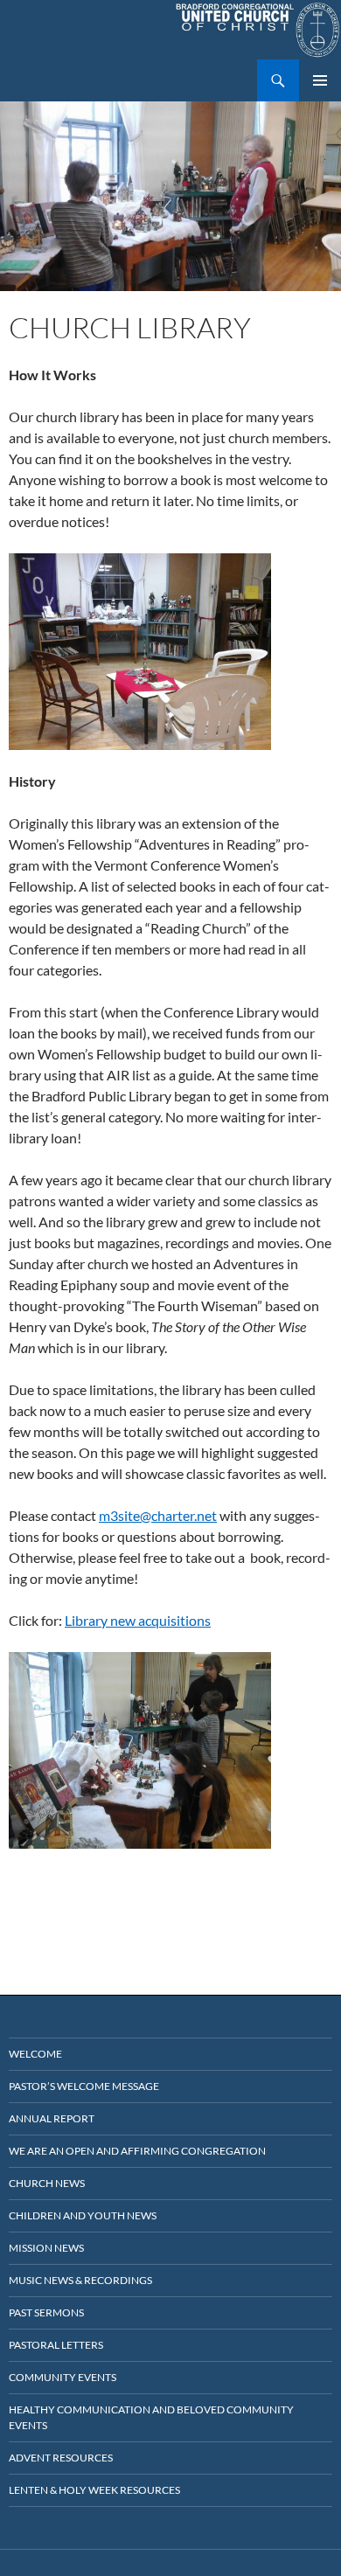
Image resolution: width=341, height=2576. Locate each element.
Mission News (46, 2248)
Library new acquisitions (138, 1620)
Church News (47, 2183)
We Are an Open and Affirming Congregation (137, 2151)
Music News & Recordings (80, 2280)
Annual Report (52, 2118)
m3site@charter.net (158, 1515)
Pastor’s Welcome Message (84, 2086)
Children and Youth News (83, 2215)
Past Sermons (46, 2312)
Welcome (35, 2054)
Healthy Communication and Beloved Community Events (151, 2417)
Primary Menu (320, 80)
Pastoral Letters (56, 2345)
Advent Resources (61, 2458)
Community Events (63, 2377)
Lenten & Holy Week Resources (94, 2490)
